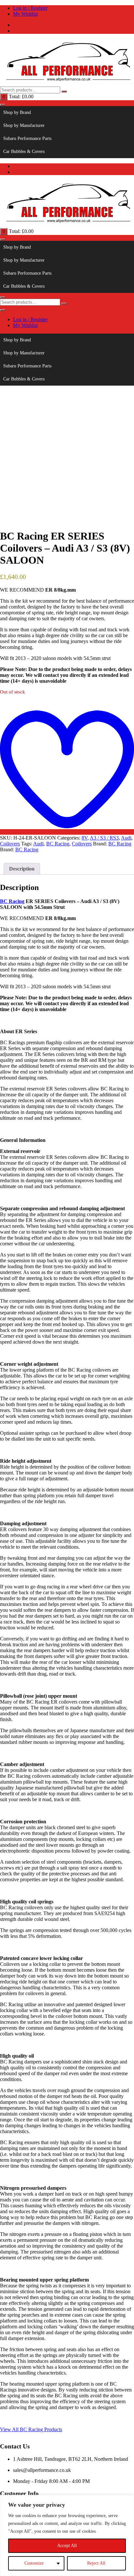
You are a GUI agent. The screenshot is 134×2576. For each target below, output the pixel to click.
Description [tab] (22, 869)
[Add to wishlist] (67, 832)
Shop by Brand (17, 112)
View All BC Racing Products (31, 2429)
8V (85, 838)
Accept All (67, 2546)
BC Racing (58, 844)
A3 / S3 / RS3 (104, 838)
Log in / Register (30, 8)
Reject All (96, 2563)
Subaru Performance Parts (27, 138)
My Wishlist (25, 14)
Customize (34, 2563)
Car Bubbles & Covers (24, 151)
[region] (67, 2535)
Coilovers (10, 844)
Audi (126, 838)
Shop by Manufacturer (24, 125)
